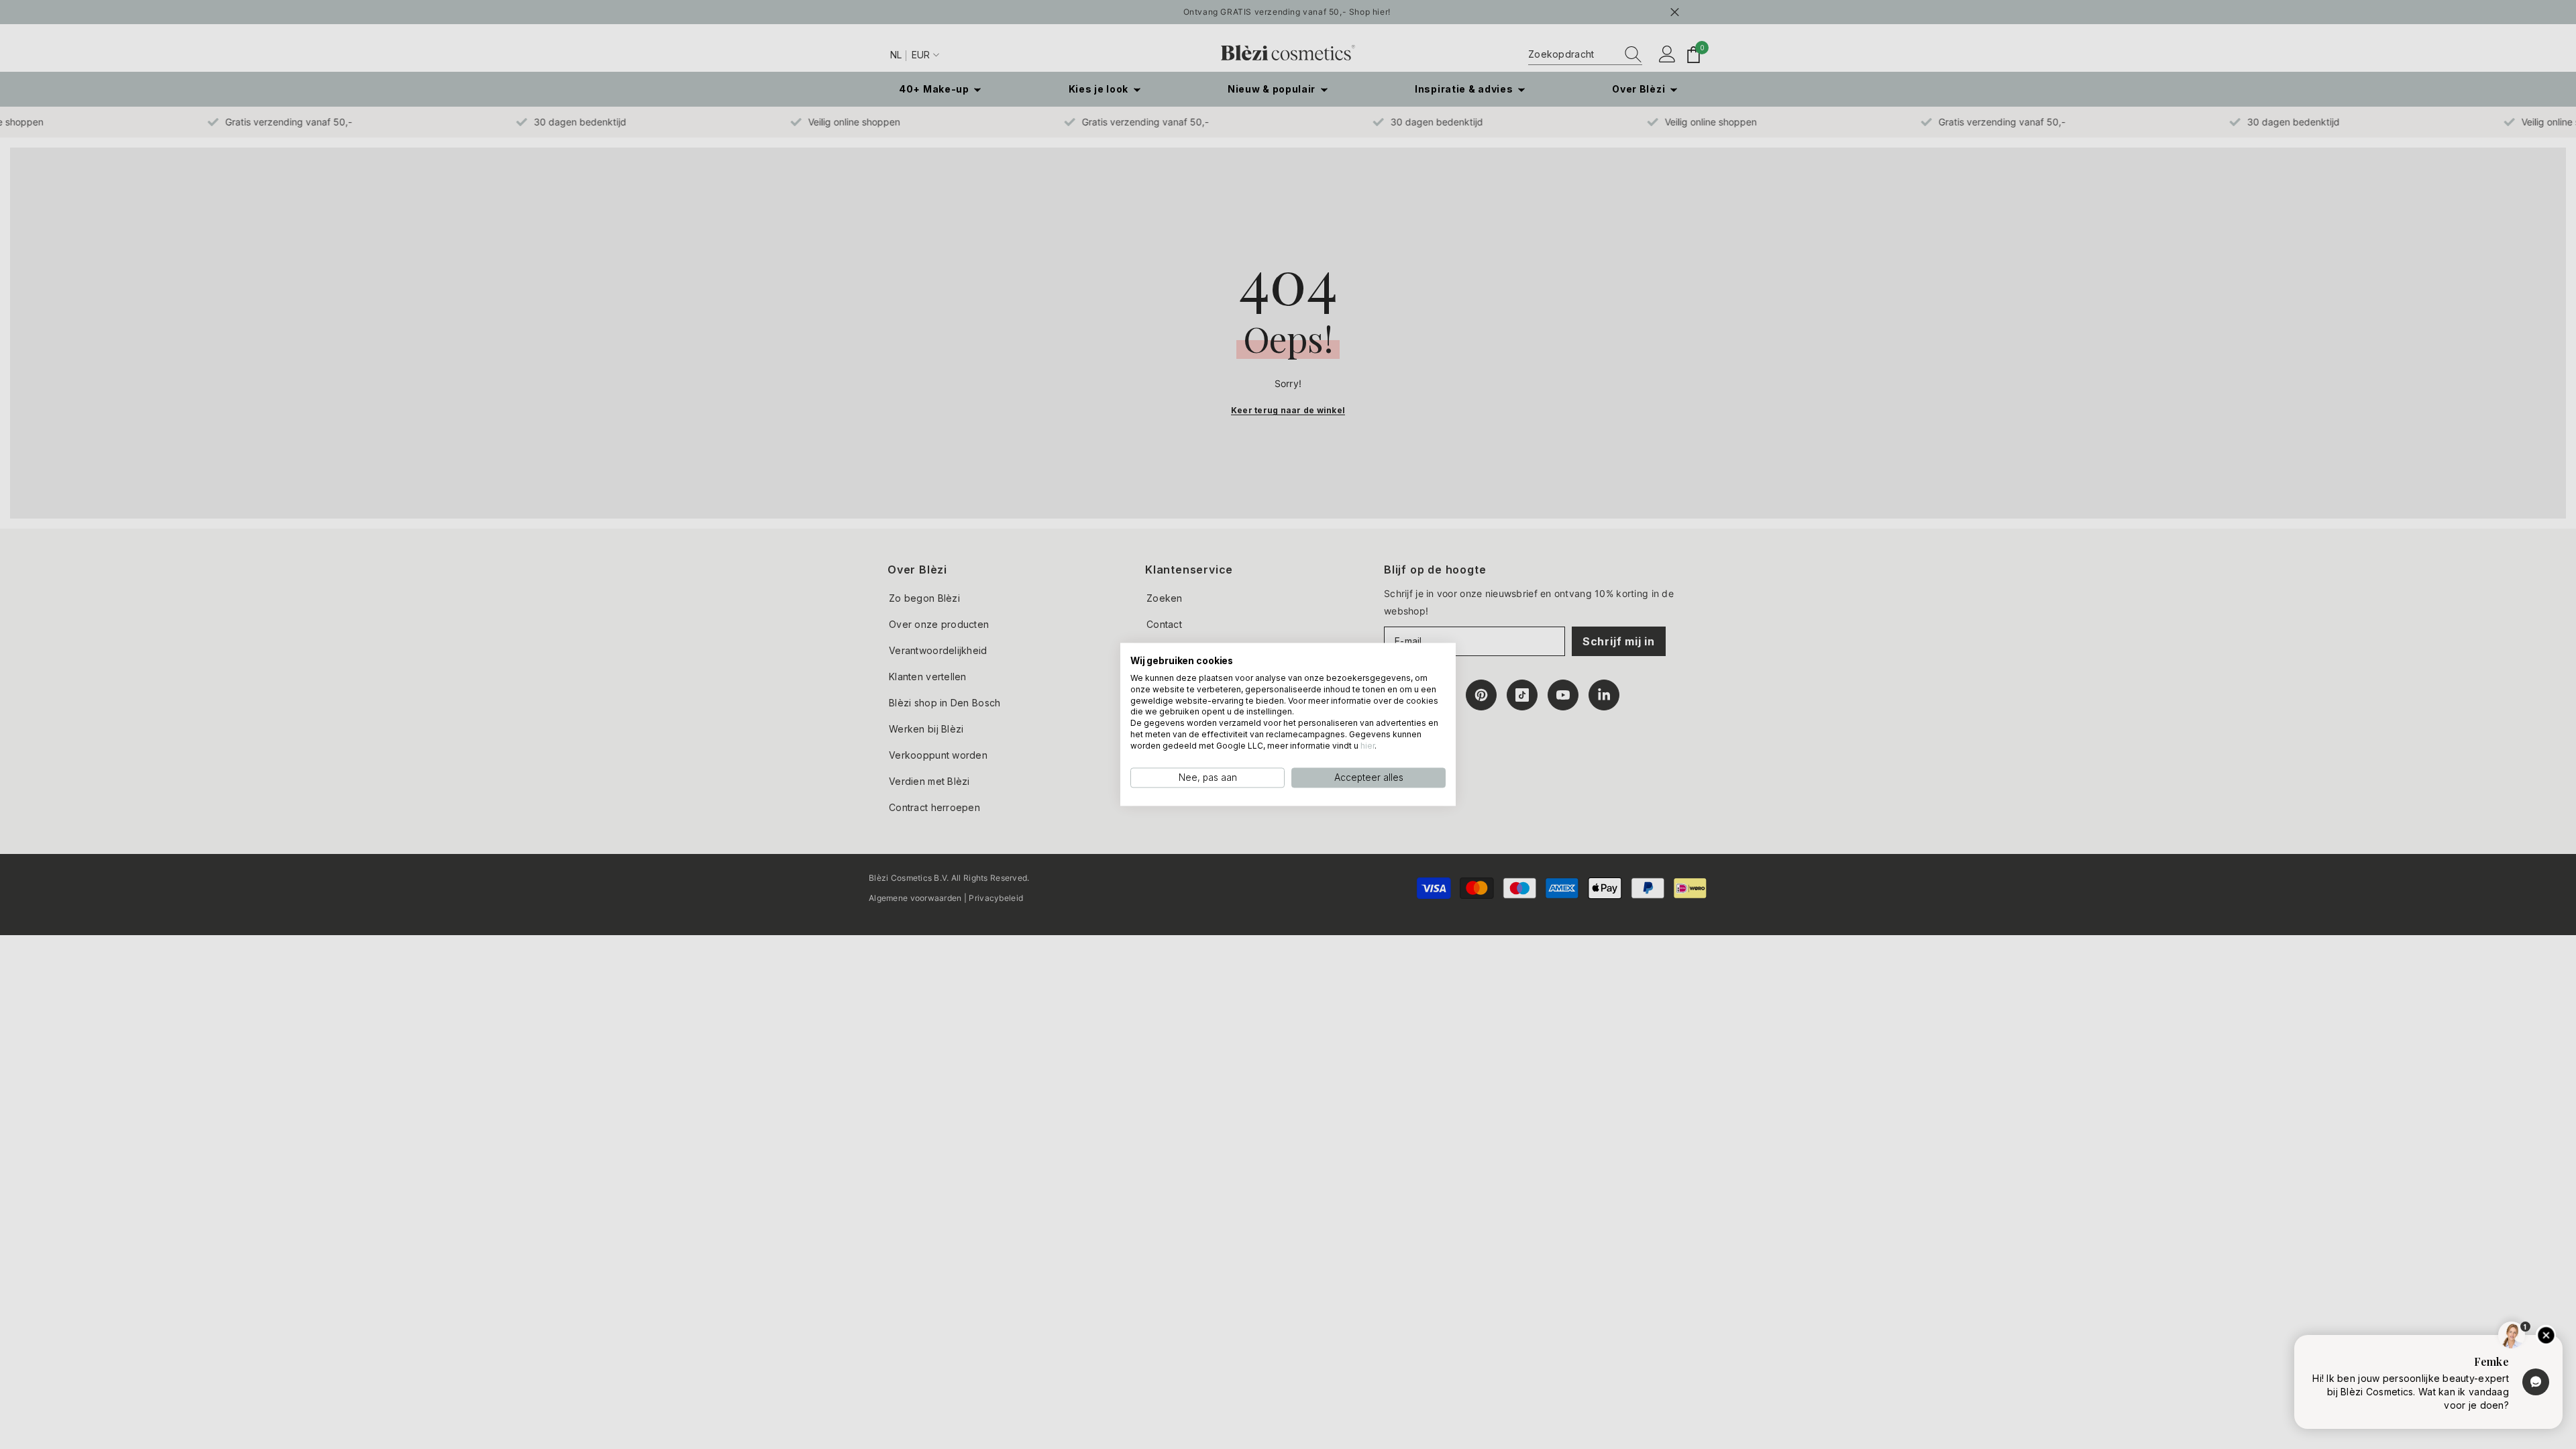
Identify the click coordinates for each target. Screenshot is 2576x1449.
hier (1367, 746)
